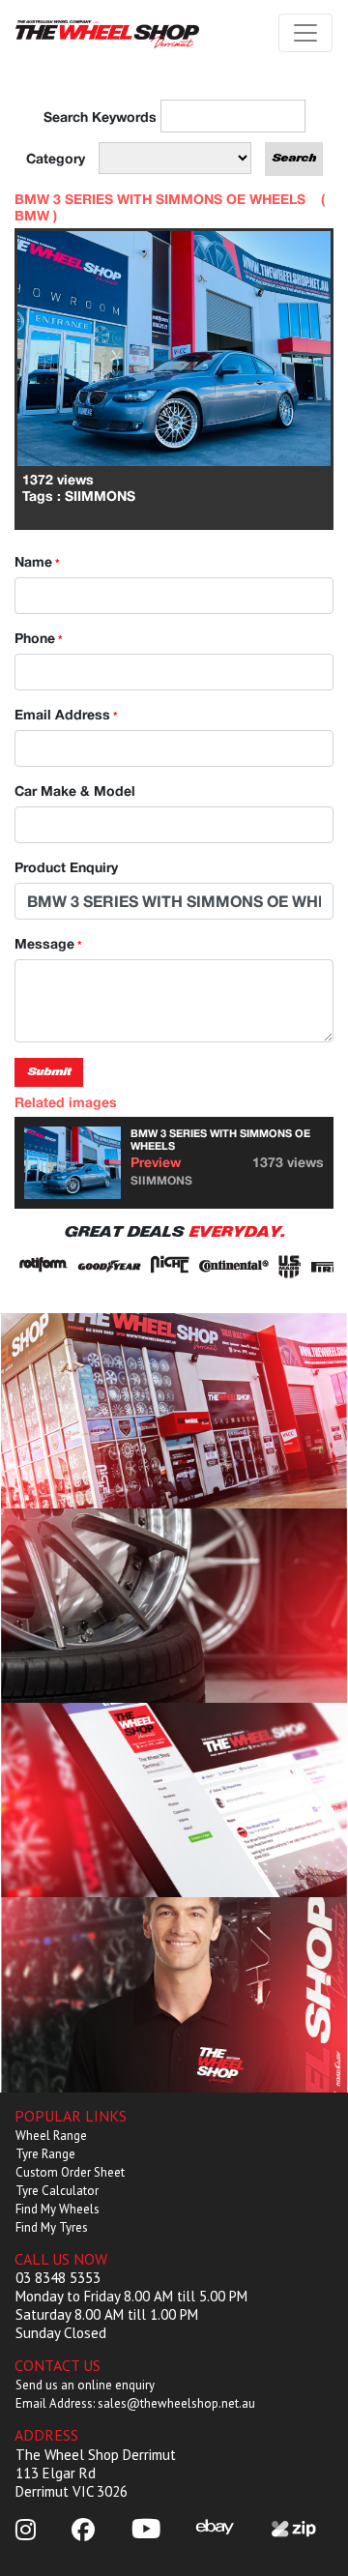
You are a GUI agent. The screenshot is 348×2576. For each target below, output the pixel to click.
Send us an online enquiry (85, 2385)
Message (48, 943)
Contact (174, 1994)
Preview (156, 1162)
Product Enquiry (66, 867)
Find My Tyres (52, 2227)
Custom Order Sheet (70, 2172)
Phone (39, 638)
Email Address (66, 714)
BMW (32, 215)
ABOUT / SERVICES (174, 1410)
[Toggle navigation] (305, 33)
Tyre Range (45, 2154)
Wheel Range (51, 2136)
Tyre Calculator (57, 2191)
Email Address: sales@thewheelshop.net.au (135, 2403)
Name (37, 561)
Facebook (174, 1800)
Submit (49, 1072)
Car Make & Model (75, 790)
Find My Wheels (58, 2209)
